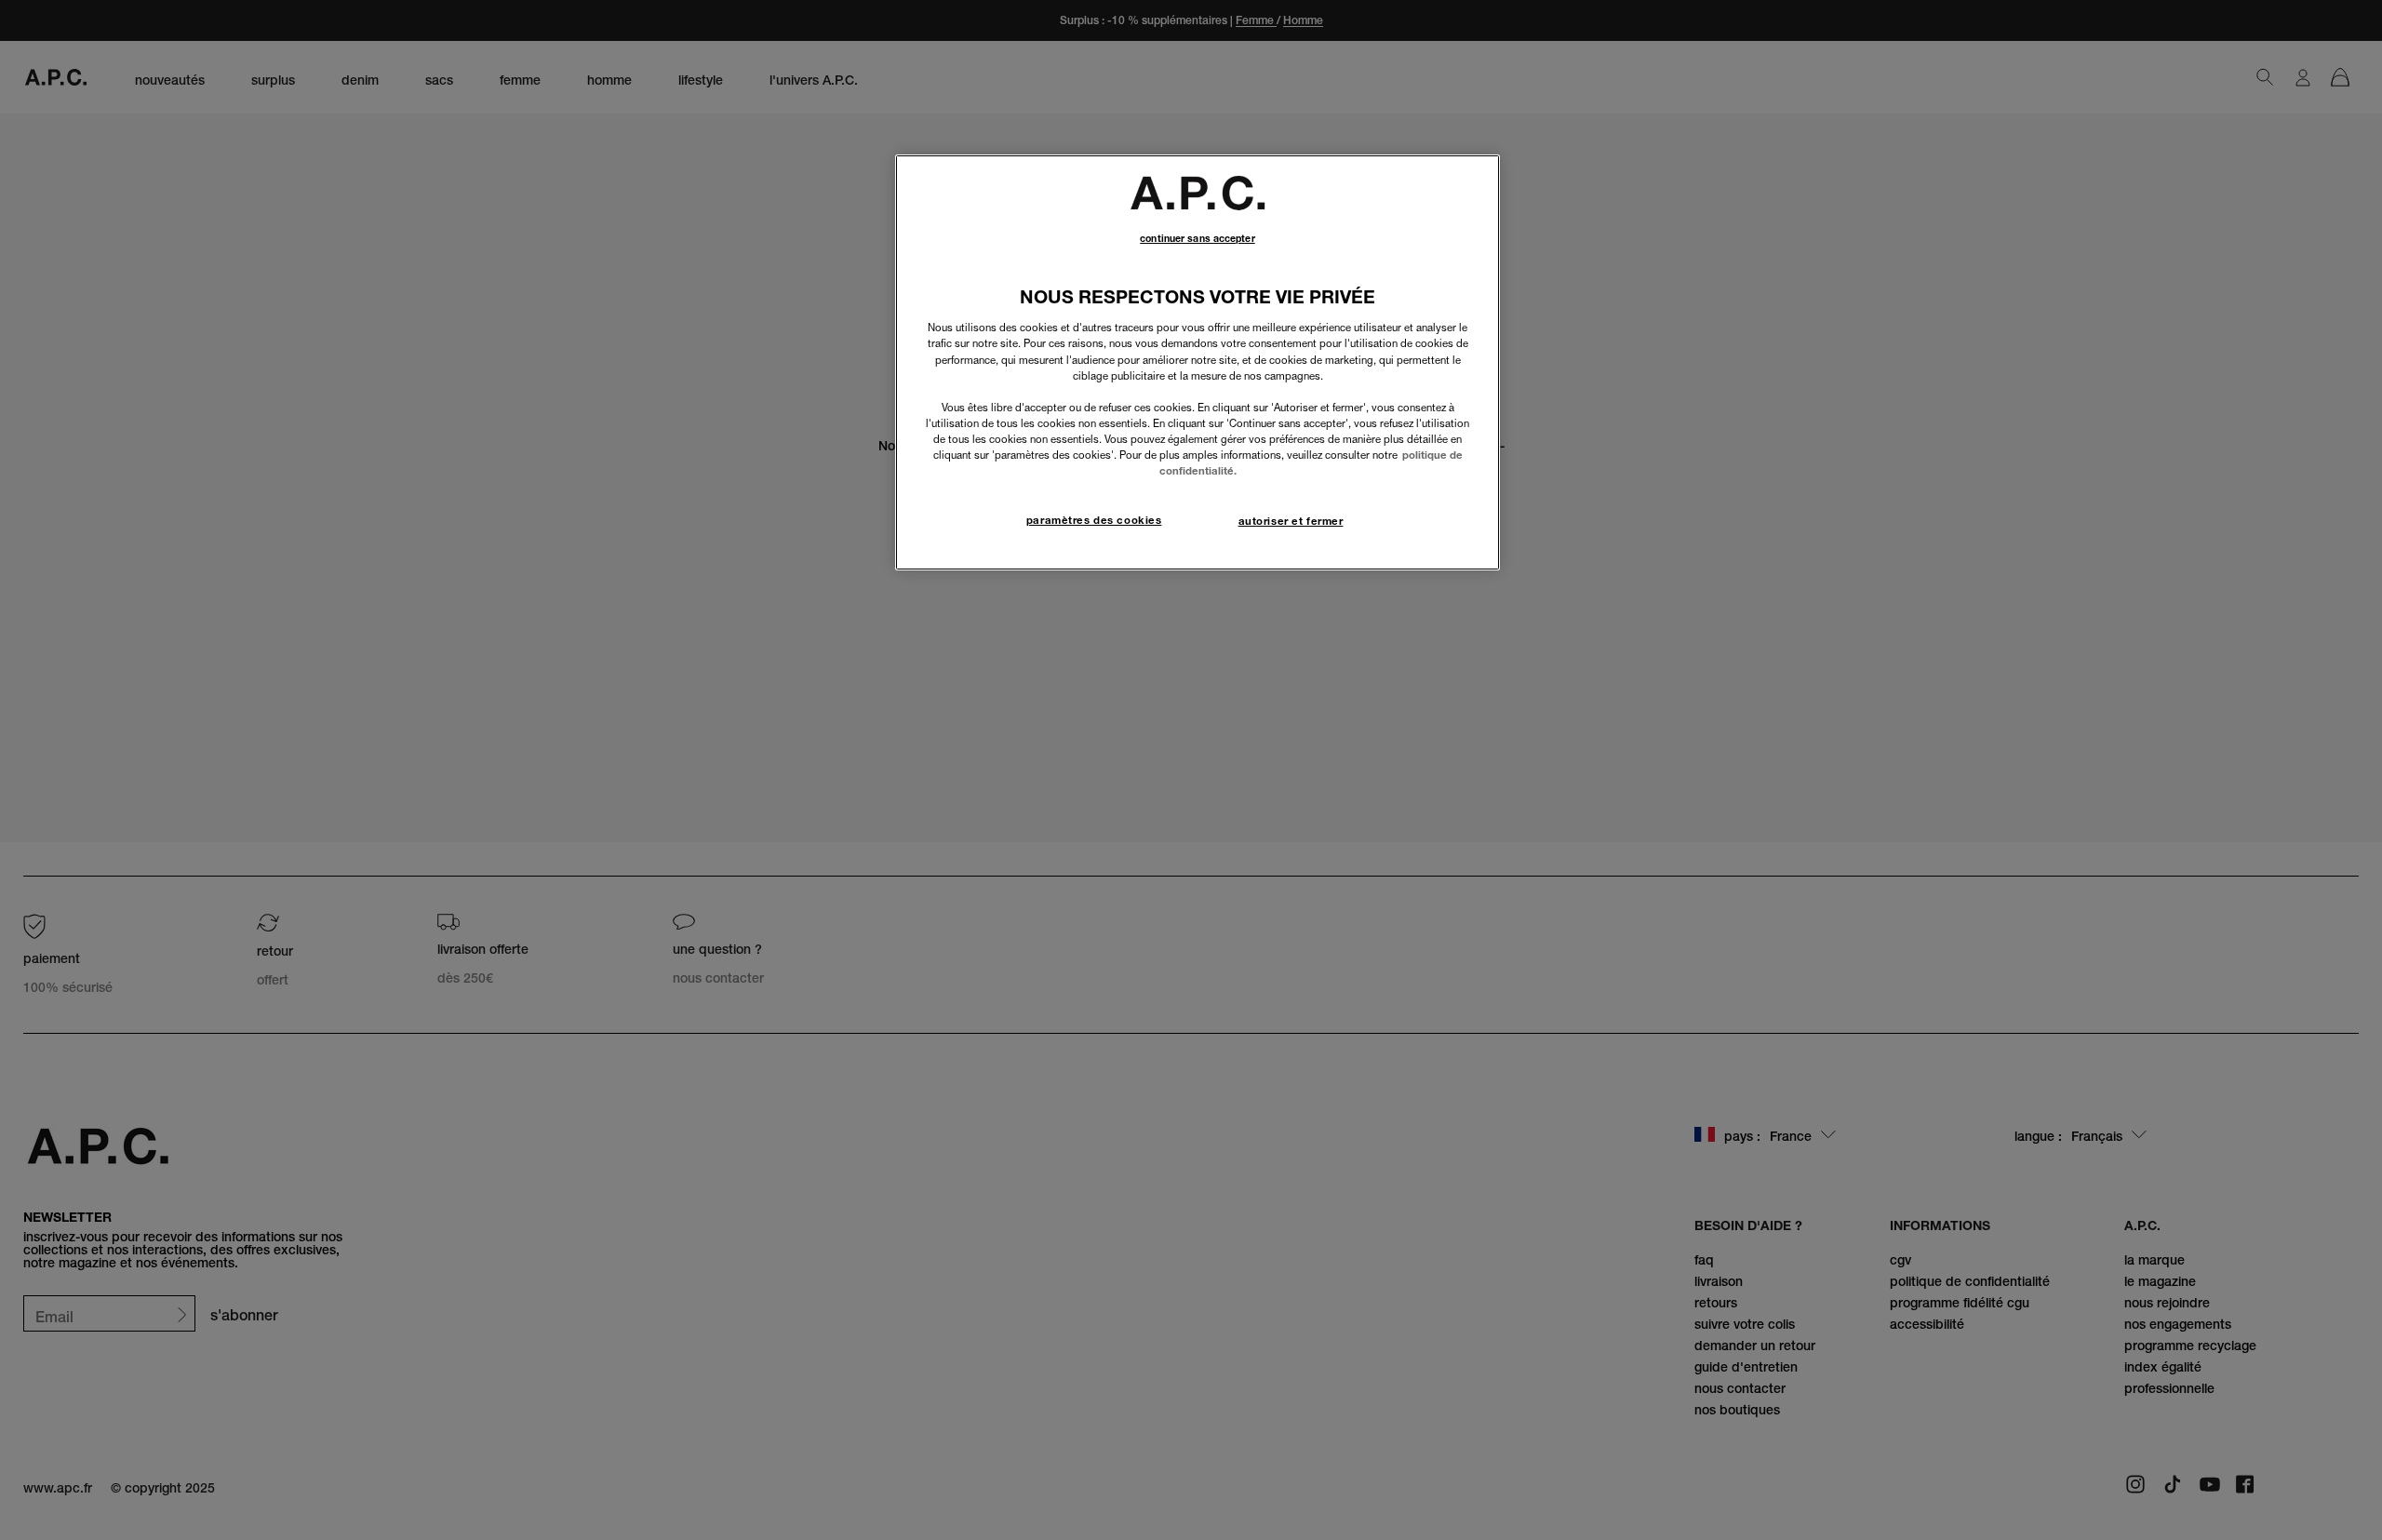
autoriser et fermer (1291, 521)
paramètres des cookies (1094, 520)
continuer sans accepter (1197, 239)
